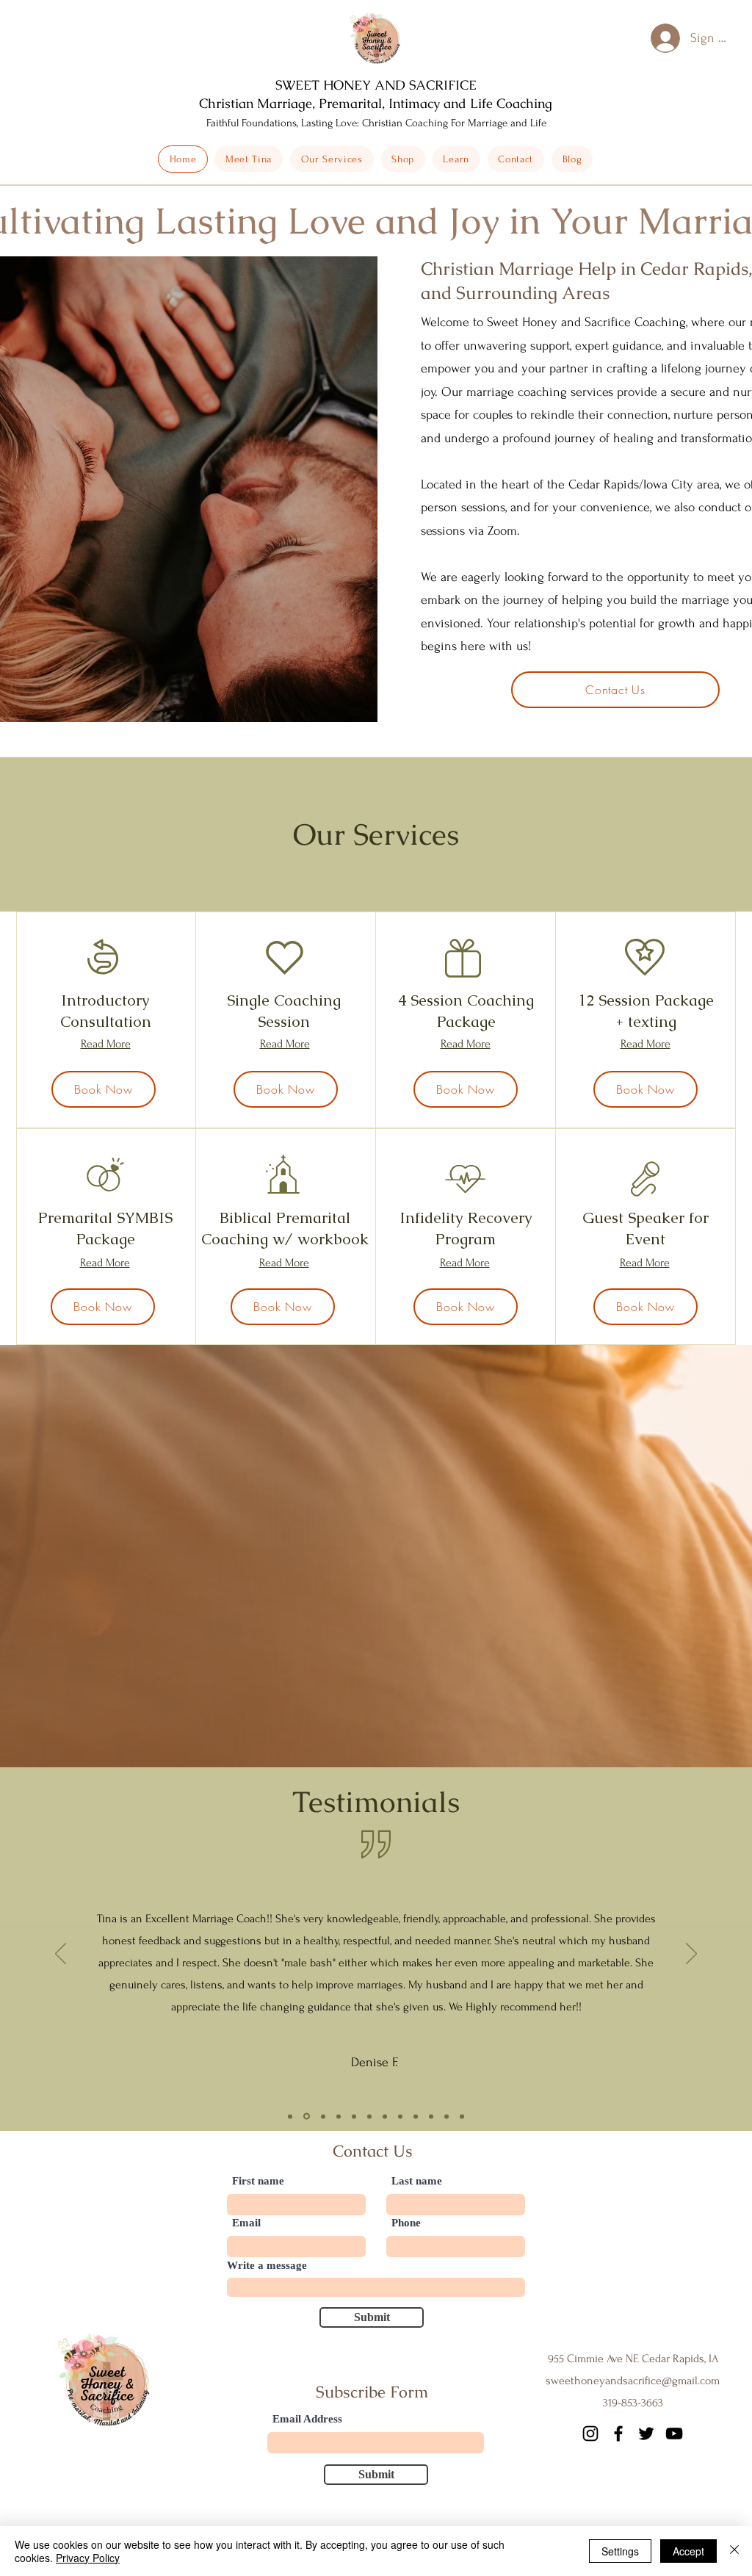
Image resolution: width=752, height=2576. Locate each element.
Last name (417, 2181)
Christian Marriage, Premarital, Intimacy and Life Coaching (376, 103)
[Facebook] (618, 2434)
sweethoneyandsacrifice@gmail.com (633, 2381)
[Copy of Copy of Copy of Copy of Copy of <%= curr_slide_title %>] (369, 2116)
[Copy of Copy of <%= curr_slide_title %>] (323, 2116)
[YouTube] (674, 2434)
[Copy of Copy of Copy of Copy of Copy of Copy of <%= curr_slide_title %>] (385, 2116)
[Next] (691, 1955)
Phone (406, 2223)
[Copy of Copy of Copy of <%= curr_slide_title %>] (339, 2116)
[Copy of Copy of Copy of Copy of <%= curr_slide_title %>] (354, 2116)
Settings (620, 2551)
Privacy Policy (88, 2558)
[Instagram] (590, 2434)
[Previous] (61, 1955)
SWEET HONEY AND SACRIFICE (376, 85)
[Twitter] (646, 2434)
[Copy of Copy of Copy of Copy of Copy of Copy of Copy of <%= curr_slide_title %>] (400, 2116)
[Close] (734, 2551)
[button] (403, 159)
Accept (688, 2551)
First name (258, 2181)
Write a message (267, 2266)
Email (246, 2223)
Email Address (307, 2419)
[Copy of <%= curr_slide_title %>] (307, 2117)
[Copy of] (462, 2116)
